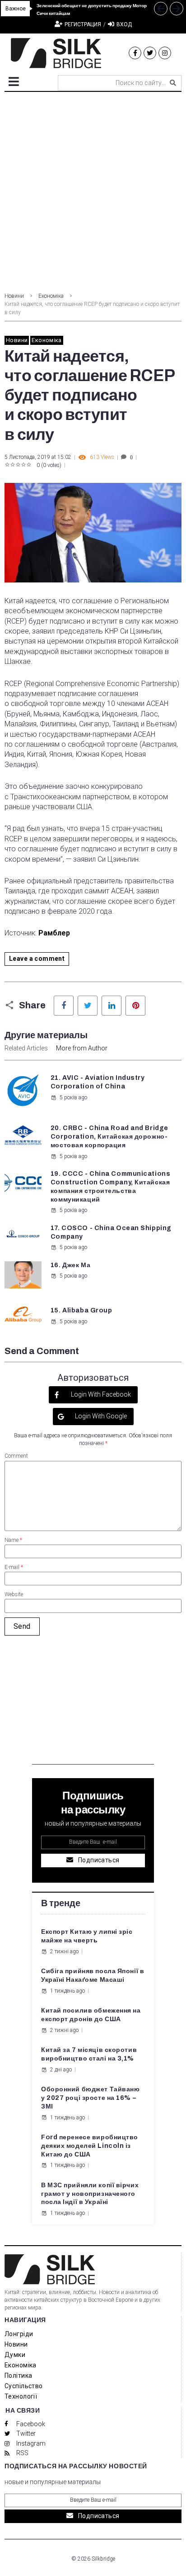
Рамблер (54, 933)
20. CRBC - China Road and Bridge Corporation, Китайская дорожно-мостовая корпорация (109, 1137)
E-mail (14, 1567)
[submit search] (173, 83)
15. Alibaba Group (81, 1310)
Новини (14, 296)
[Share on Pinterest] (135, 1006)
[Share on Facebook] (64, 1006)
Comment (16, 1456)
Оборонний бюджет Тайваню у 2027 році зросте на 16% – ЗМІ (90, 2098)
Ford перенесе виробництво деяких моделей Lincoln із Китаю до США (90, 2146)
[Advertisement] (93, 190)
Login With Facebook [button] (100, 1394)
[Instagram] (165, 53)
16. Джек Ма (70, 1265)
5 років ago (73, 1097)
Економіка (51, 296)
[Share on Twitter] (88, 1006)
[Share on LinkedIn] (112, 1006)
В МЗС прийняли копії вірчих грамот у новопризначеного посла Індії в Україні (90, 2194)
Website (14, 1594)
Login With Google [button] (100, 1416)
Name (13, 1540)
